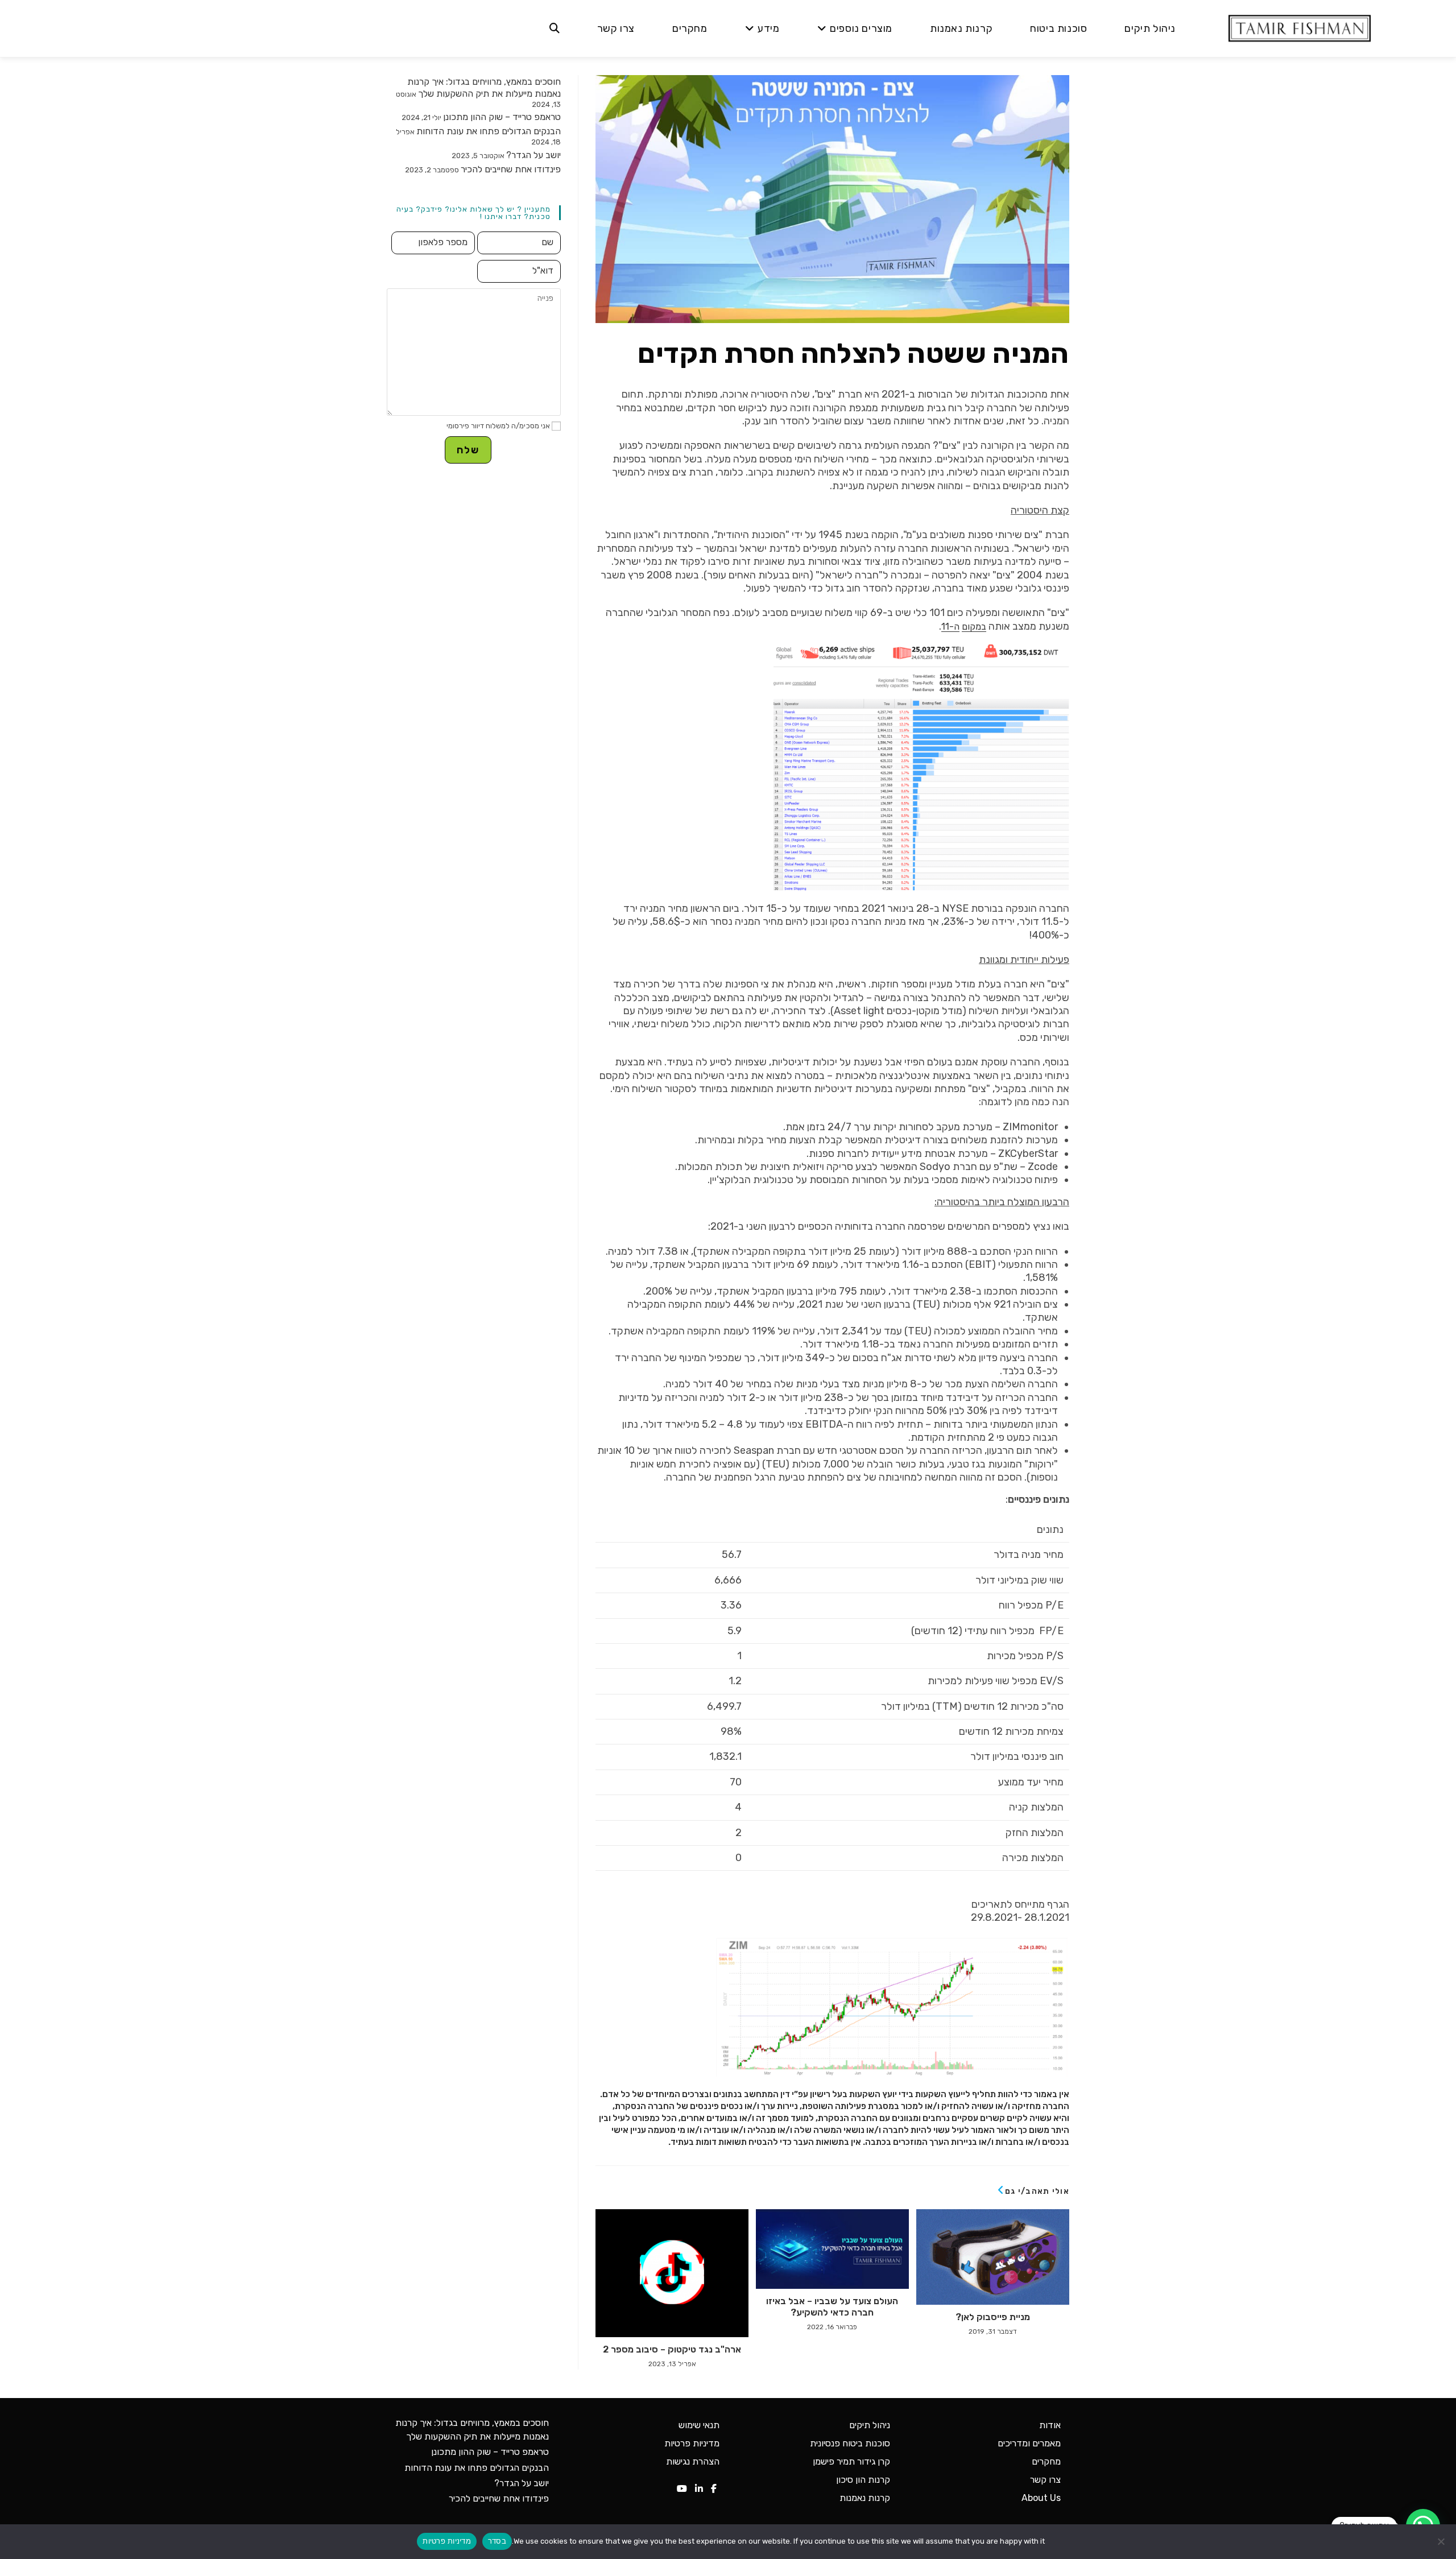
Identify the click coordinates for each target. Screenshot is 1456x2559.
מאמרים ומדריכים (1029, 2443)
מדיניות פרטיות (692, 2443)
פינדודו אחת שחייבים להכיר (511, 169)
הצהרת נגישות (693, 2461)
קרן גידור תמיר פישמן (851, 2461)
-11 (948, 627)
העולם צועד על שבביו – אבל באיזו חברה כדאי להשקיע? (832, 2306)
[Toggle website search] (555, 28)
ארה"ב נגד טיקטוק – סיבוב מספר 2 (672, 2349)
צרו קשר (1045, 2480)
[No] (1442, 2541)
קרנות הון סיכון (863, 2480)
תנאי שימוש (699, 2425)
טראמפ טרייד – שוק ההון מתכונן (502, 117)
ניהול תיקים (870, 2425)
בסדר (497, 2541)
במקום (974, 627)
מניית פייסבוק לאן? (993, 2317)
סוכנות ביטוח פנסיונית (850, 2443)
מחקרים (1046, 2461)
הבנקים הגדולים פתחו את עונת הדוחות (489, 131)
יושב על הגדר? (533, 155)
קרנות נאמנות (865, 2498)
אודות (1050, 2425)
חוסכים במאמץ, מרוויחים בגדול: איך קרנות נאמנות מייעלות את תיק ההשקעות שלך (484, 88)
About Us (1041, 2498)
